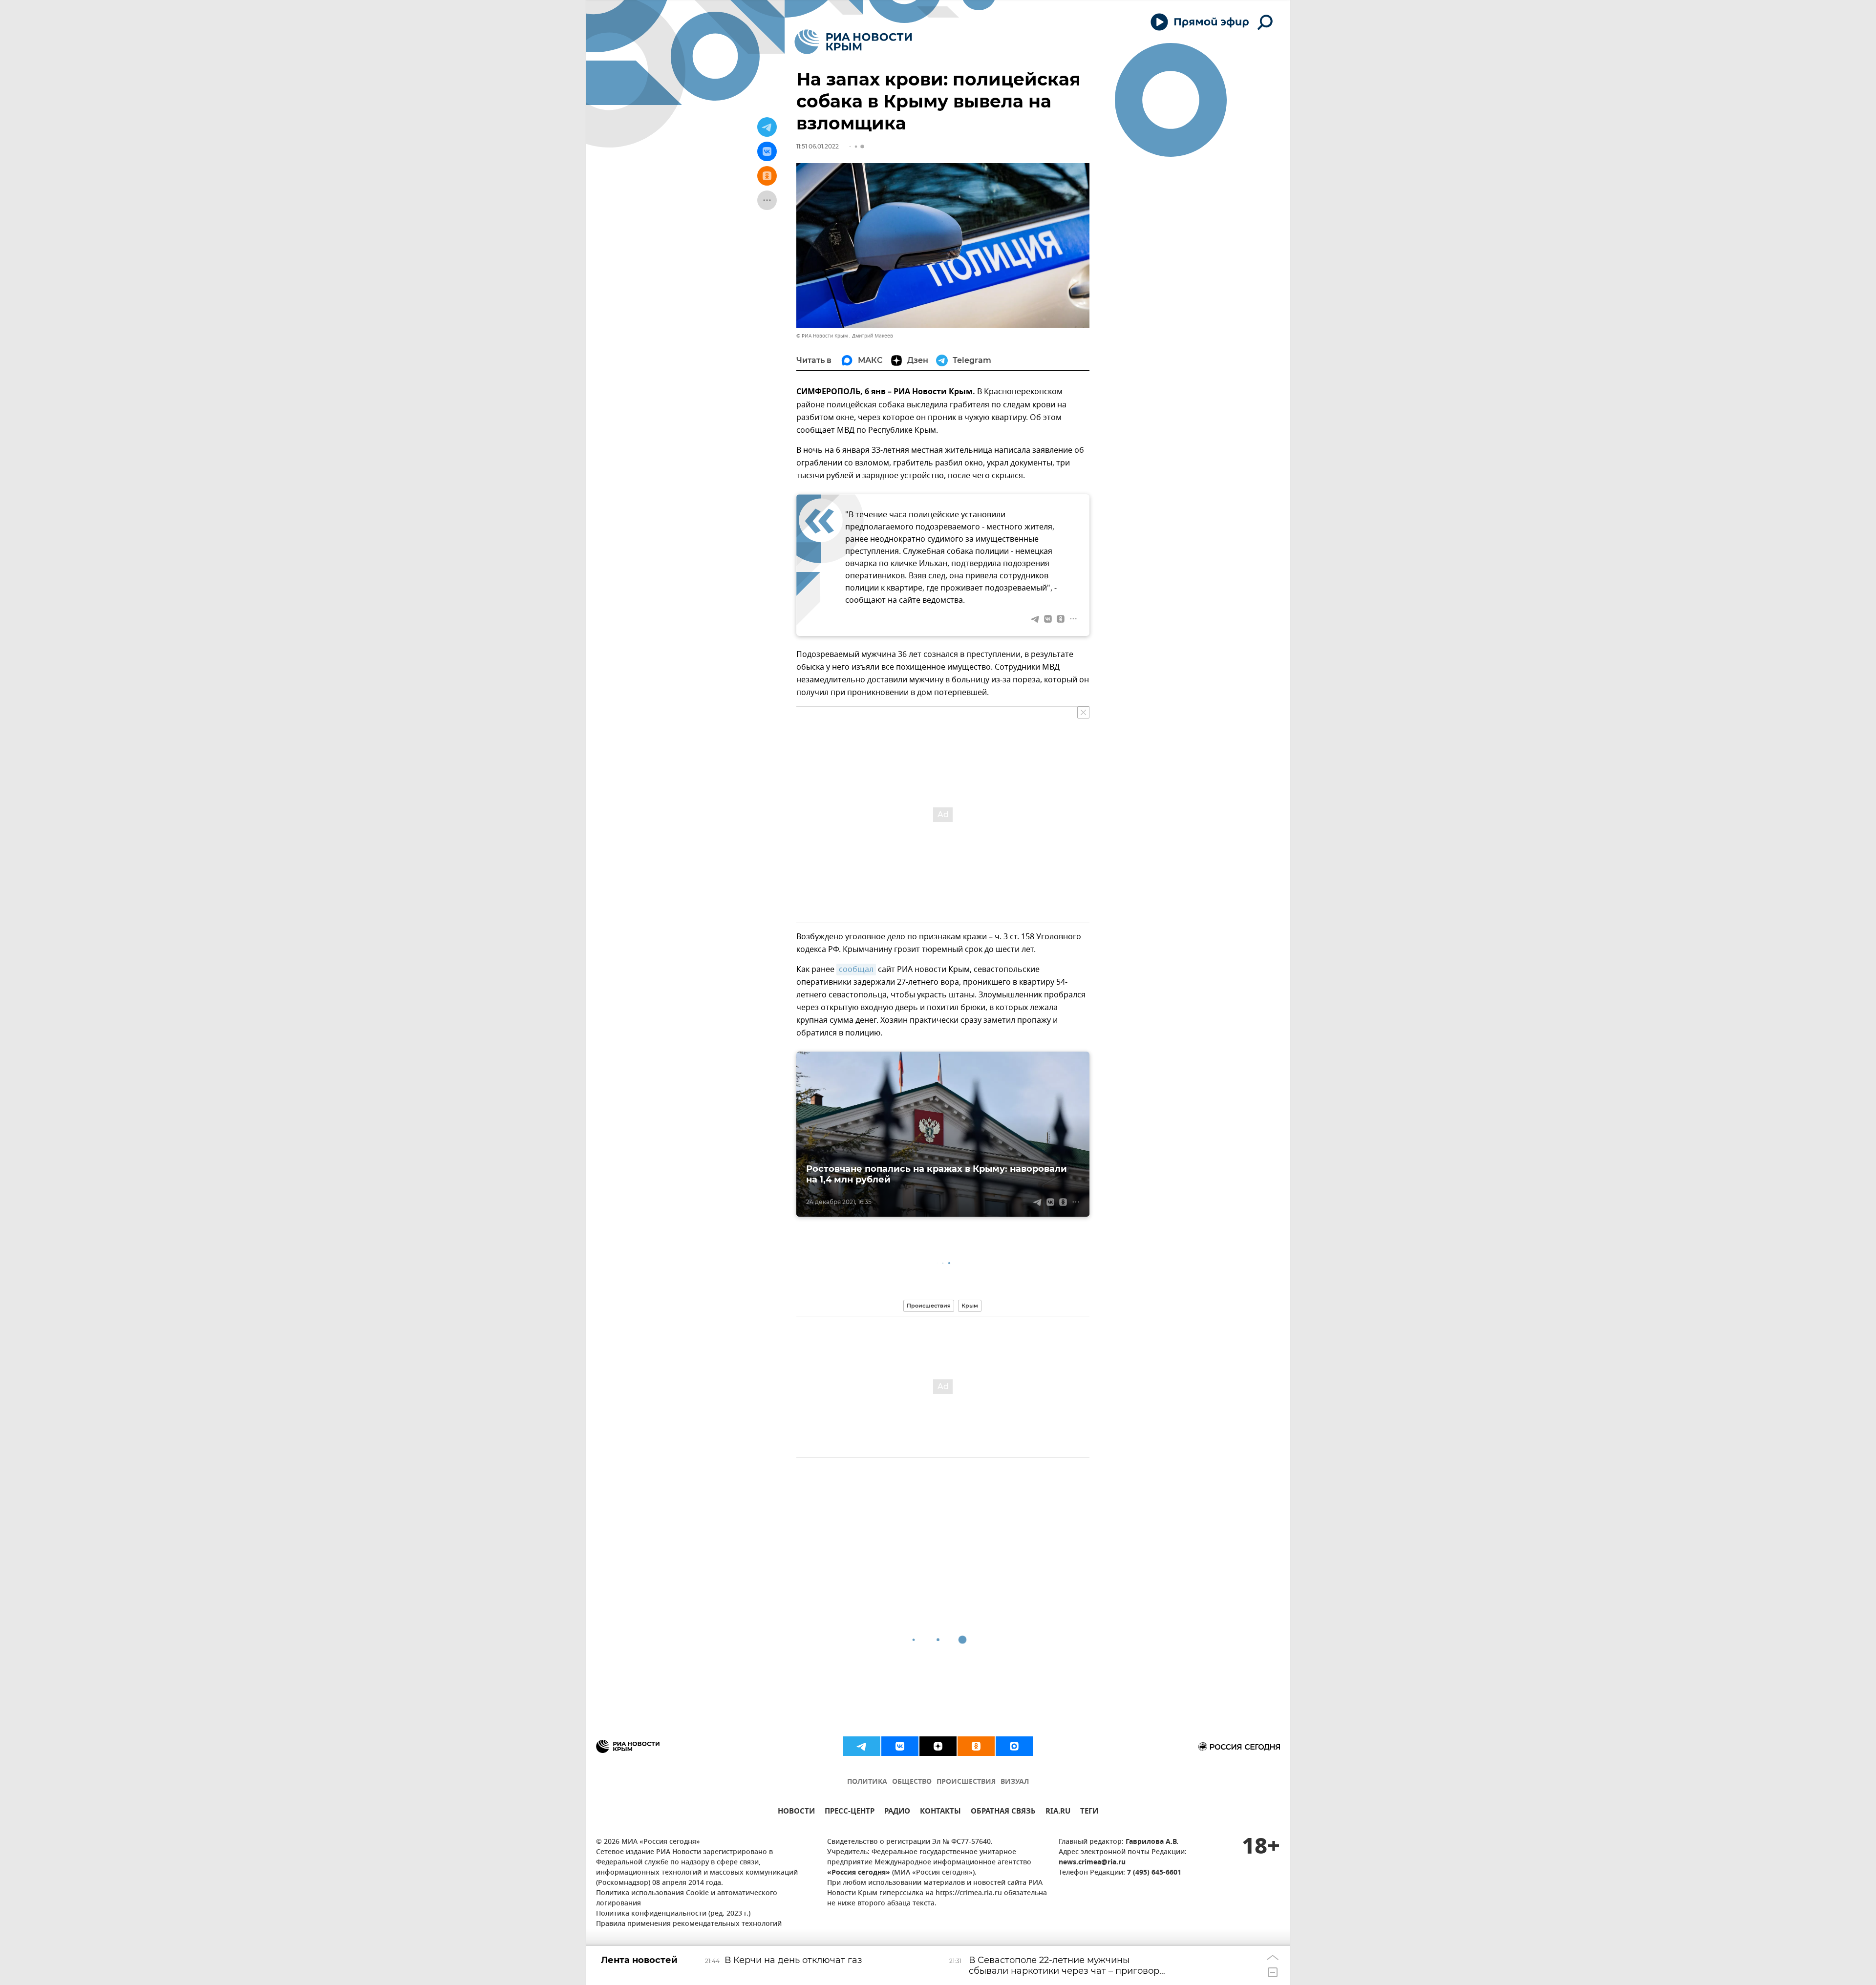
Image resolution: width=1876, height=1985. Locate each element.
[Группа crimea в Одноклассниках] (976, 1746)
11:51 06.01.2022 (818, 146)
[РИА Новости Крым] (853, 42)
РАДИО (897, 1812)
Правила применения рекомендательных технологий (689, 1924)
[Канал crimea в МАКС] (1014, 1746)
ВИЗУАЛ (1015, 1782)
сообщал (856, 970)
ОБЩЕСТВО (912, 1782)
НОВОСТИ (796, 1812)
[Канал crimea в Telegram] (862, 1746)
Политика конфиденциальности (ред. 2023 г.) (673, 1914)
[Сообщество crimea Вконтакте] (900, 1746)
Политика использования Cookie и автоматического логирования (687, 1899)
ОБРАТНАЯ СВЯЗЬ (1003, 1812)
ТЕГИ (1089, 1812)
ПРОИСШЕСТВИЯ (966, 1782)
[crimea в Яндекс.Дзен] (938, 1746)
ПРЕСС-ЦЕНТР (850, 1812)
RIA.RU (1058, 1812)
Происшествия (929, 1306)
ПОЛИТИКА (867, 1782)
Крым (970, 1306)
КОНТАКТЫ (940, 1812)
